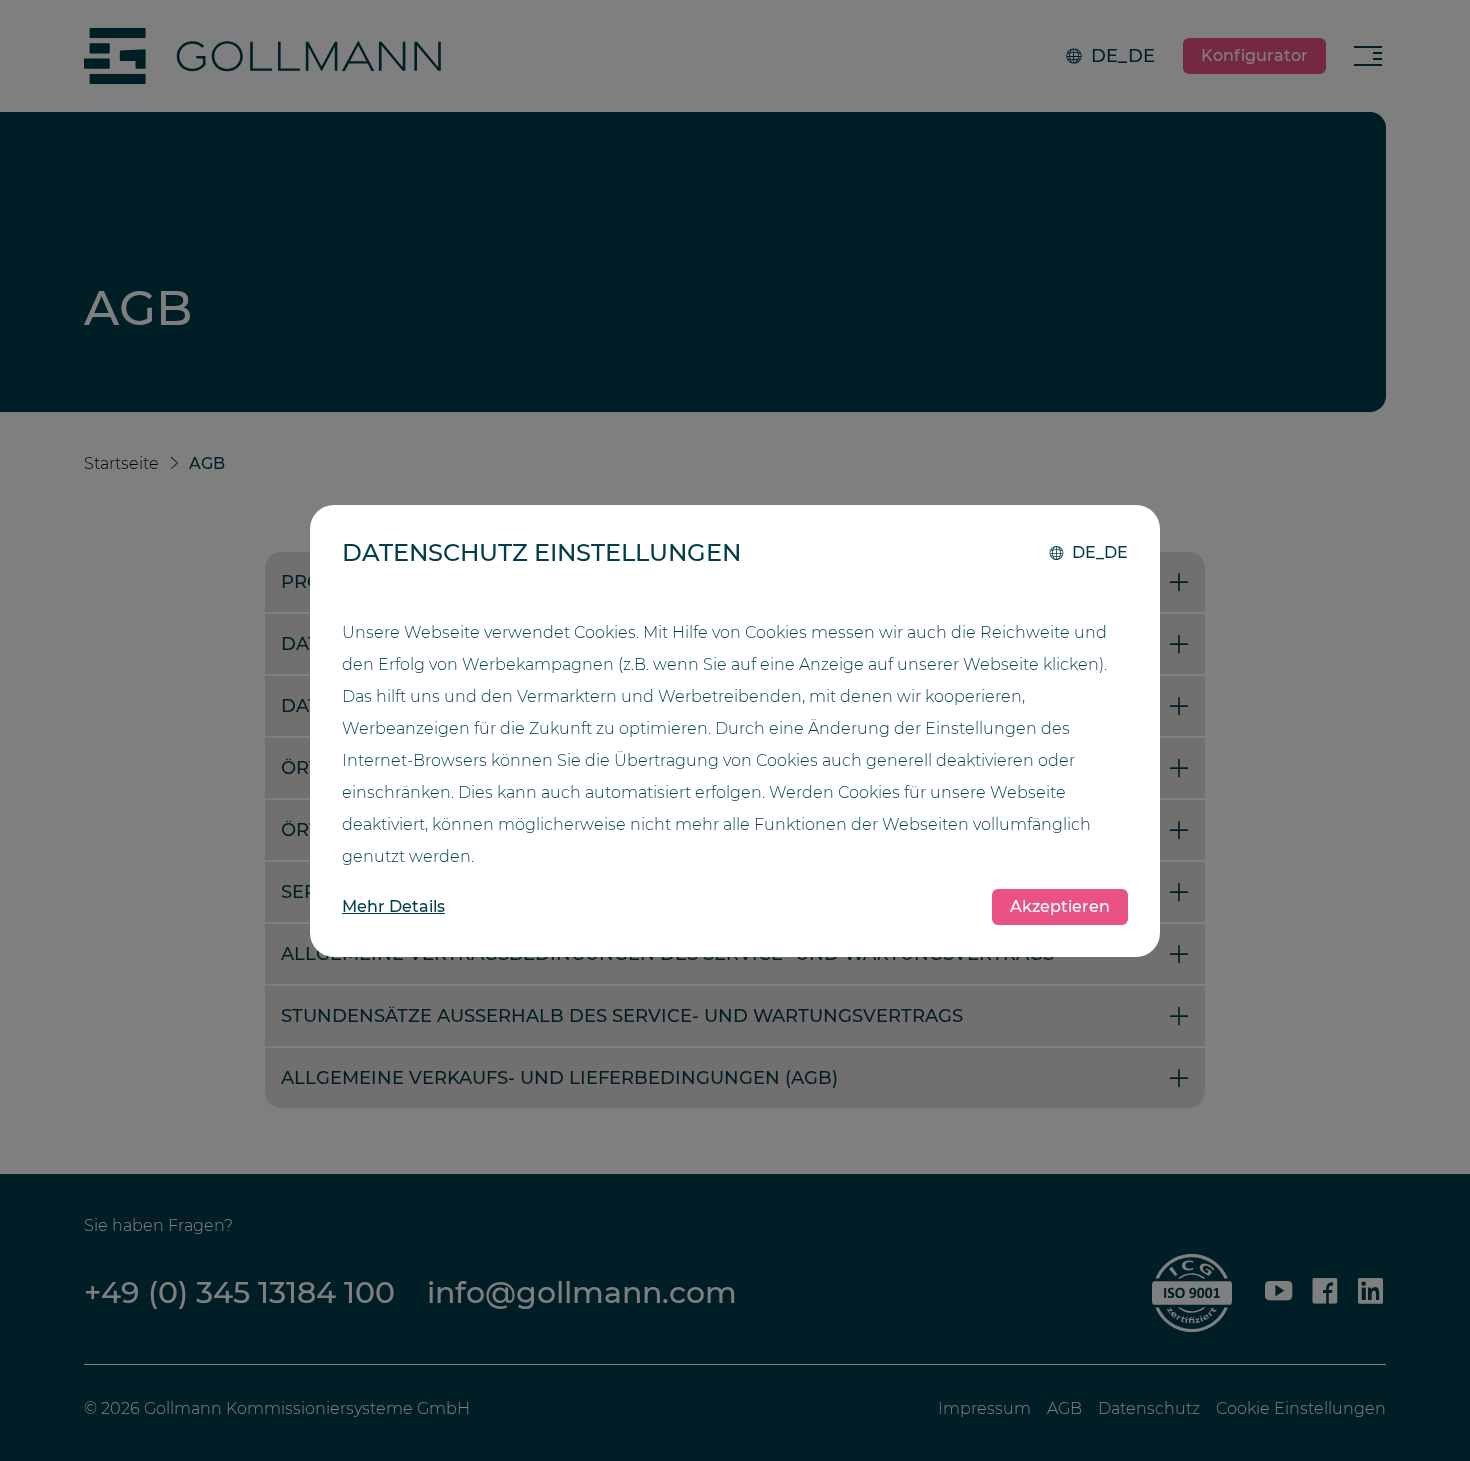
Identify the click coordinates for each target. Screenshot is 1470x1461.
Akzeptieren (1060, 906)
